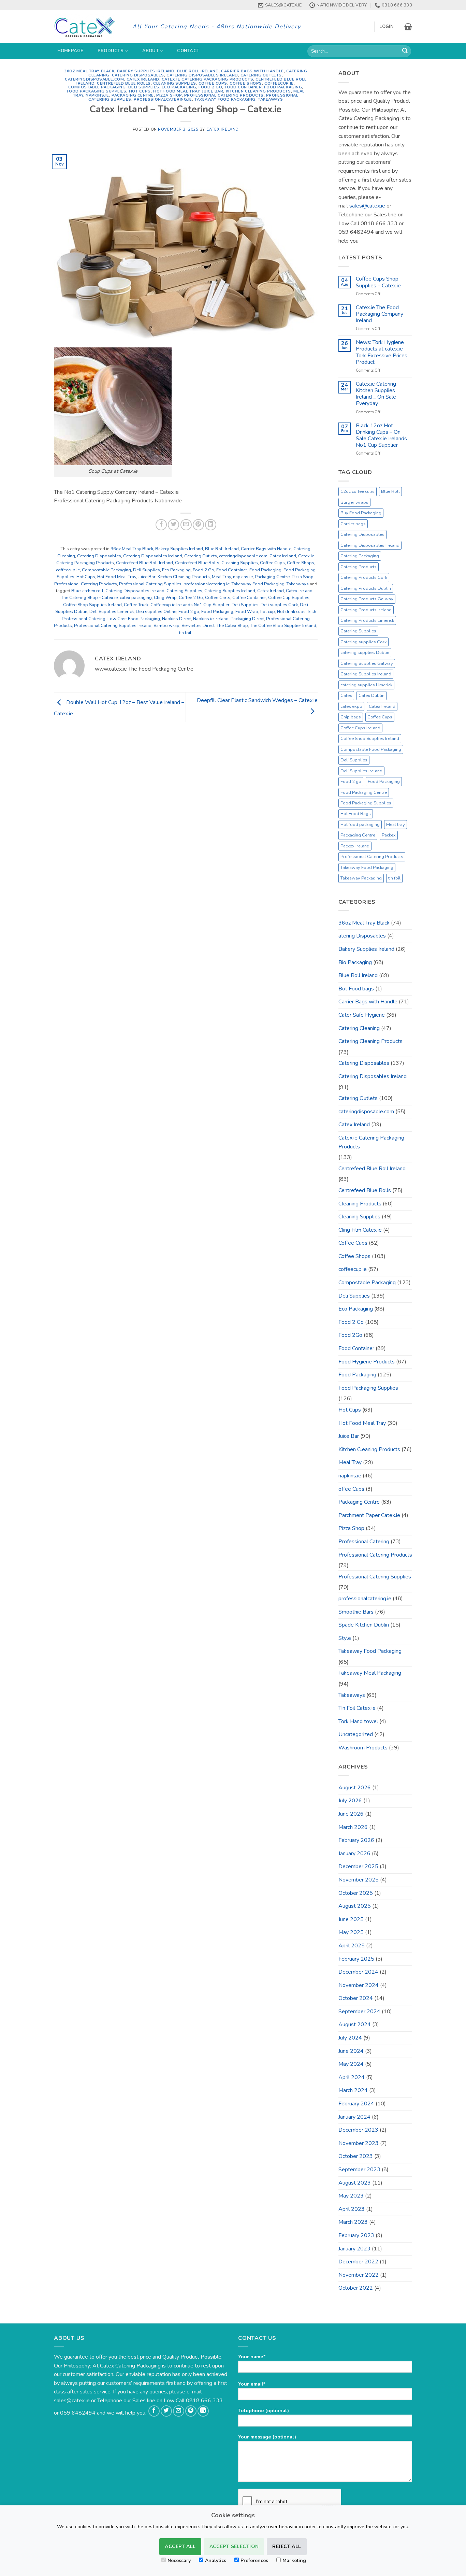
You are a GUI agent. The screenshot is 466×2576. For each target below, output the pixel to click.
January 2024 (354, 2117)
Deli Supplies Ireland (361, 771)
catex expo (351, 706)
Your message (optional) (267, 2437)
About (150, 51)
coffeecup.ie (279, 83)
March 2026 (353, 1827)
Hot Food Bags (356, 814)
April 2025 (352, 1946)
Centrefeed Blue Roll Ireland (144, 563)
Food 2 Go (210, 87)
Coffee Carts (218, 598)
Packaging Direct (247, 619)
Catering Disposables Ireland (202, 75)
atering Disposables (362, 936)
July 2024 (350, 2038)
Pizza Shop (169, 95)
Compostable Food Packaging (371, 749)
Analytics (216, 2560)
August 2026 (355, 1788)
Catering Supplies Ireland (230, 591)
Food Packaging (283, 87)
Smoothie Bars (356, 1612)
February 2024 (356, 2104)
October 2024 (356, 1998)
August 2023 (355, 2183)
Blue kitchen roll (87, 591)
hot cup (268, 612)
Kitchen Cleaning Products (258, 91)
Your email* (252, 2384)
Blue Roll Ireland (198, 71)
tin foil (185, 633)
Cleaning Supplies (175, 83)
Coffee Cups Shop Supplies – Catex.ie (378, 282)
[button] (387, 27)
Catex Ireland (143, 79)
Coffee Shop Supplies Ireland (92, 605)
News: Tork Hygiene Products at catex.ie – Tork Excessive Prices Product (382, 352)
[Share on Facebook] (161, 525)
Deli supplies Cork (279, 605)
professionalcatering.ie (163, 99)
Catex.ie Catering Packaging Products (207, 79)
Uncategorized (356, 1734)
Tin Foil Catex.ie (357, 1708)
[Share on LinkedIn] (211, 525)
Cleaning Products (360, 1204)
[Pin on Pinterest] (198, 525)
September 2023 (359, 2170)
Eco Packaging (179, 87)
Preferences (254, 2560)
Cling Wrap (165, 598)
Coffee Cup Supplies (289, 598)
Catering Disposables (138, 75)
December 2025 (358, 1866)
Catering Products (359, 567)
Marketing (294, 2560)
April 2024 (352, 2077)
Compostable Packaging (97, 87)
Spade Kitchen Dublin (364, 1625)
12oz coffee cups (358, 491)
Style (345, 1638)
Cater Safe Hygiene (362, 1015)
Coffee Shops (246, 83)
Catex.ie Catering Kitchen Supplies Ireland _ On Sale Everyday (376, 394)
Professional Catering (364, 1542)
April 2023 (352, 2209)
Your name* (252, 2357)
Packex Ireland (355, 846)
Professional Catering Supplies (150, 584)
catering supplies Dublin (365, 653)
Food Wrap (247, 612)
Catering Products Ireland (366, 610)
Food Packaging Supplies (97, 91)
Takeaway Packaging (361, 878)
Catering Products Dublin (366, 588)
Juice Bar (213, 91)
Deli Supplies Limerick (112, 612)
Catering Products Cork (364, 577)
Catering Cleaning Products (370, 1041)
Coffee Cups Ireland (360, 728)
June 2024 (351, 2051)
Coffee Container (249, 598)
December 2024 (358, 1972)
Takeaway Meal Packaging (370, 1673)
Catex (346, 696)
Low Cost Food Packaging (134, 619)
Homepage (70, 51)
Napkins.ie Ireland (211, 619)
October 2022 (356, 2288)
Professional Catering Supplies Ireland (113, 626)
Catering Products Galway (367, 599)
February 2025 (356, 1959)
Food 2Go (350, 1335)
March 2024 (353, 2090)
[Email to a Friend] (186, 525)
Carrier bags (353, 524)
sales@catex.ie (367, 206)
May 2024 (351, 2064)
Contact (188, 51)
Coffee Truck (136, 605)
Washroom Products (363, 1748)
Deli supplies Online (156, 612)
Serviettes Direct (198, 626)
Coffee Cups (213, 83)
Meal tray (396, 825)
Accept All (180, 2546)
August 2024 (355, 2024)
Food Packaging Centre (364, 792)
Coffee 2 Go (191, 598)
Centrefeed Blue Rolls (124, 83)
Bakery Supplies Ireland (146, 71)
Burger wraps (354, 502)
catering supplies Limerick (366, 685)
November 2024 (359, 1985)
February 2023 (356, 2235)
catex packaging (136, 598)
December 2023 (358, 2130)
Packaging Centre (133, 95)
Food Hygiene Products (367, 1362)
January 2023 (354, 2249)
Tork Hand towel (358, 1721)
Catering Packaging (360, 556)
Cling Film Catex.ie (360, 1230)
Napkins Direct (177, 619)
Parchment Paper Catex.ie (369, 1515)
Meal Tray (221, 577)
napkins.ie (97, 95)
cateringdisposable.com (94, 79)
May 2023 (351, 2196)
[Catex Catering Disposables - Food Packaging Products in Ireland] (88, 27)
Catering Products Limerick (367, 620)
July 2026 (350, 1801)
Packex (389, 835)
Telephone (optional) (264, 2410)
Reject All (287, 2546)
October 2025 (356, 1893)
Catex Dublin (372, 696)
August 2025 (355, 1906)
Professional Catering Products (224, 95)
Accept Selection (234, 2546)
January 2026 (354, 1854)
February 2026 (356, 1840)
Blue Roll (390, 491)
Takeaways (270, 99)
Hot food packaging (360, 825)
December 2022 (358, 2262)
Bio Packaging (355, 962)
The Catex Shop (232, 626)
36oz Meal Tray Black (89, 71)
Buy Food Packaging (361, 513)
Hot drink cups (291, 612)
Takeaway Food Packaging (225, 99)
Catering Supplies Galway (367, 663)
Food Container (243, 87)
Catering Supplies (184, 591)
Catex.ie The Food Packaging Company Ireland (380, 314)
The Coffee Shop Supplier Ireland (283, 626)
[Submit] (405, 51)
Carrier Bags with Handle (252, 71)
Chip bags (351, 717)
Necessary (179, 2560)
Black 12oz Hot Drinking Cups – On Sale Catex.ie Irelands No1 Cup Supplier (381, 436)
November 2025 (359, 1880)
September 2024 (359, 2012)
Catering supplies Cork (363, 642)
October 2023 (356, 2156)
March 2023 (353, 2222)
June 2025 (351, 1919)
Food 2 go (189, 612)
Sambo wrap (166, 626)
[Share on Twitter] (173, 525)
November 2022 (359, 2275)
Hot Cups (140, 91)
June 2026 (351, 1814)
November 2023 (359, 2143)
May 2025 (351, 1932)
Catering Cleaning (359, 1028)
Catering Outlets (261, 75)
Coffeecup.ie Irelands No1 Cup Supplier (190, 605)
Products (111, 51)
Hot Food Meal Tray (176, 91)
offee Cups (351, 1489)
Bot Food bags (356, 989)
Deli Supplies (144, 87)
